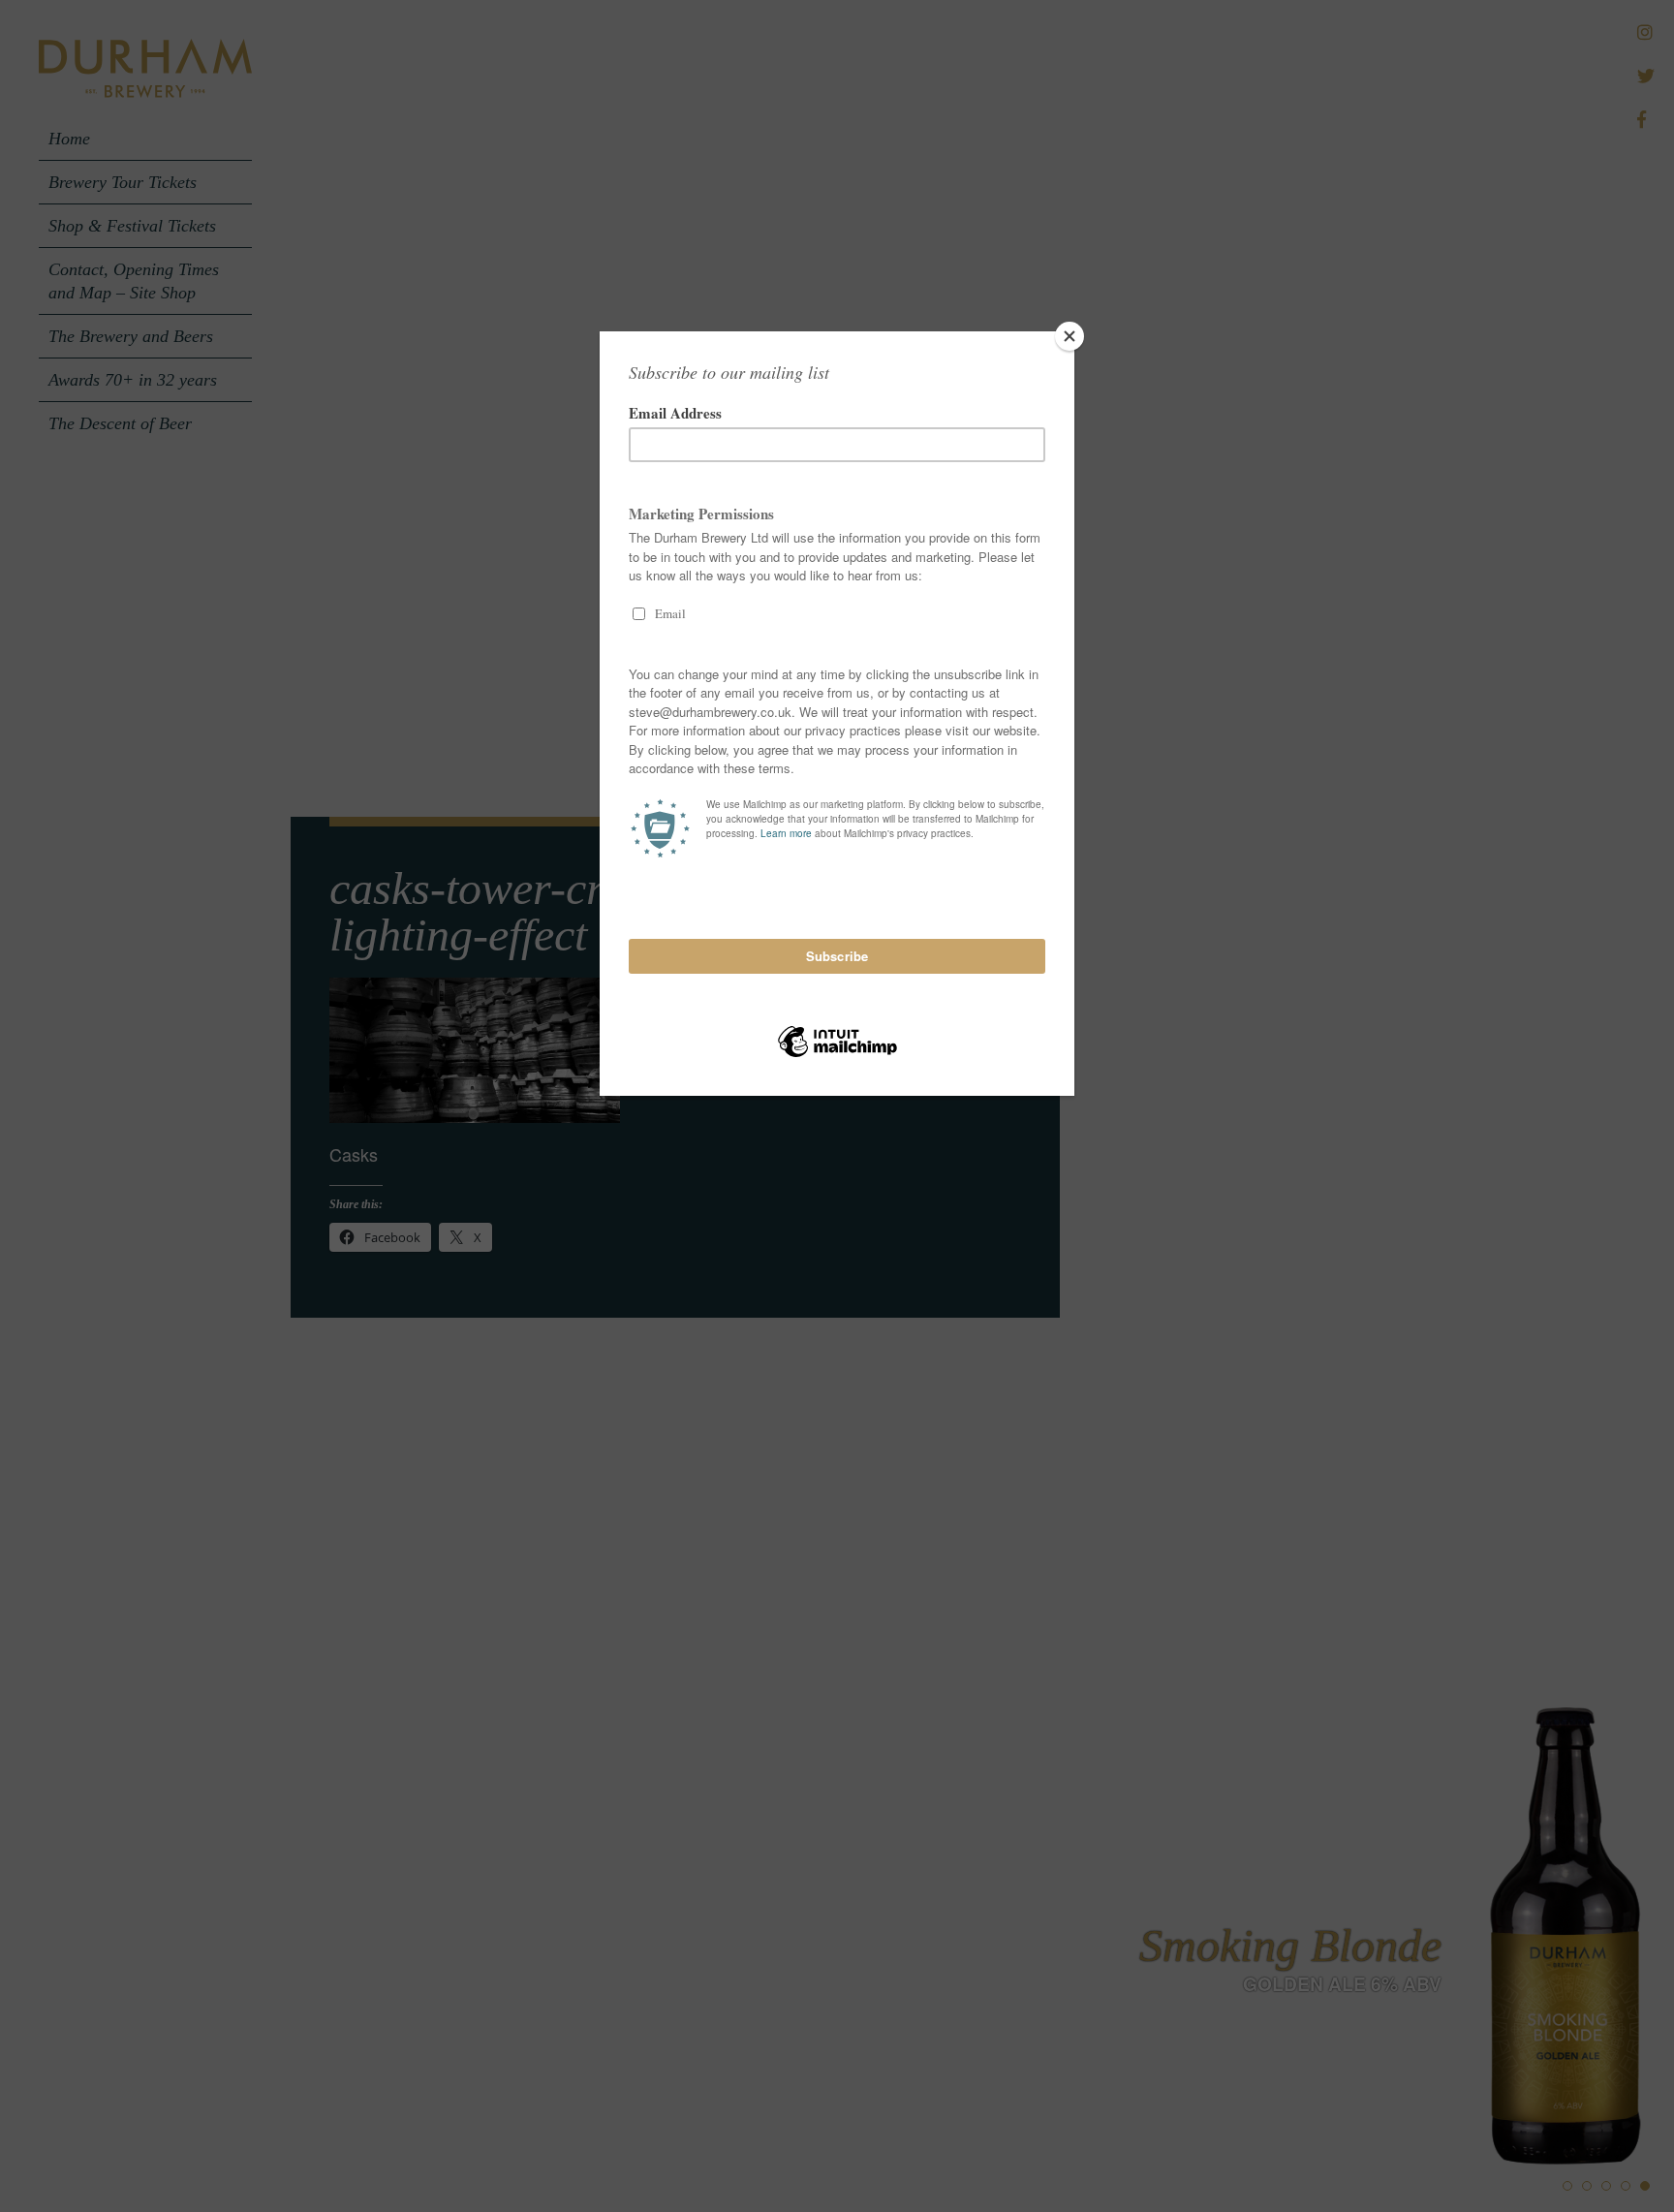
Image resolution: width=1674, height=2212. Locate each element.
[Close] (1069, 336)
